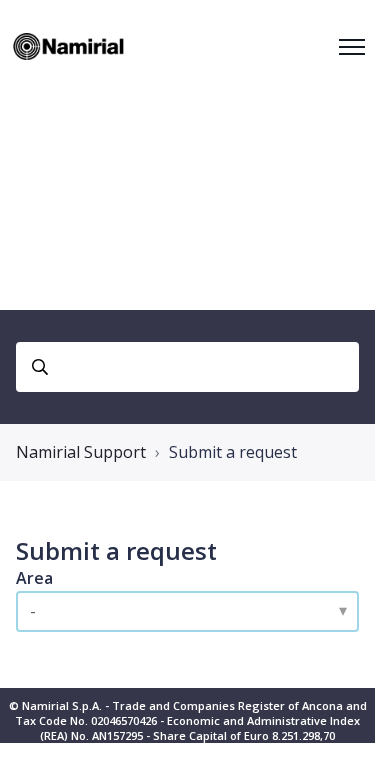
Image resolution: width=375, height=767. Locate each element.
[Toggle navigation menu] (352, 47)
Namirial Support (81, 452)
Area (34, 578)
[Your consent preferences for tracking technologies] (340, 732)
